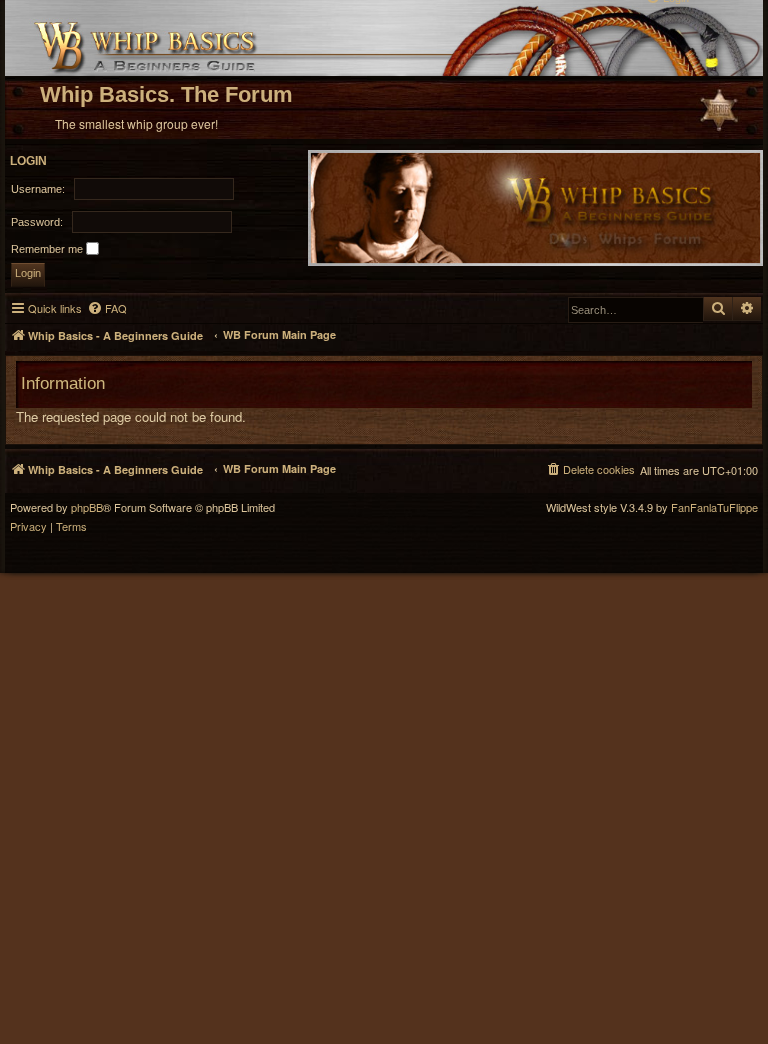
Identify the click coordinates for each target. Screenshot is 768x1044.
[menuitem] (107, 308)
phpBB (87, 507)
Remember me (48, 249)
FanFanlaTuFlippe (714, 507)
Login (28, 161)
